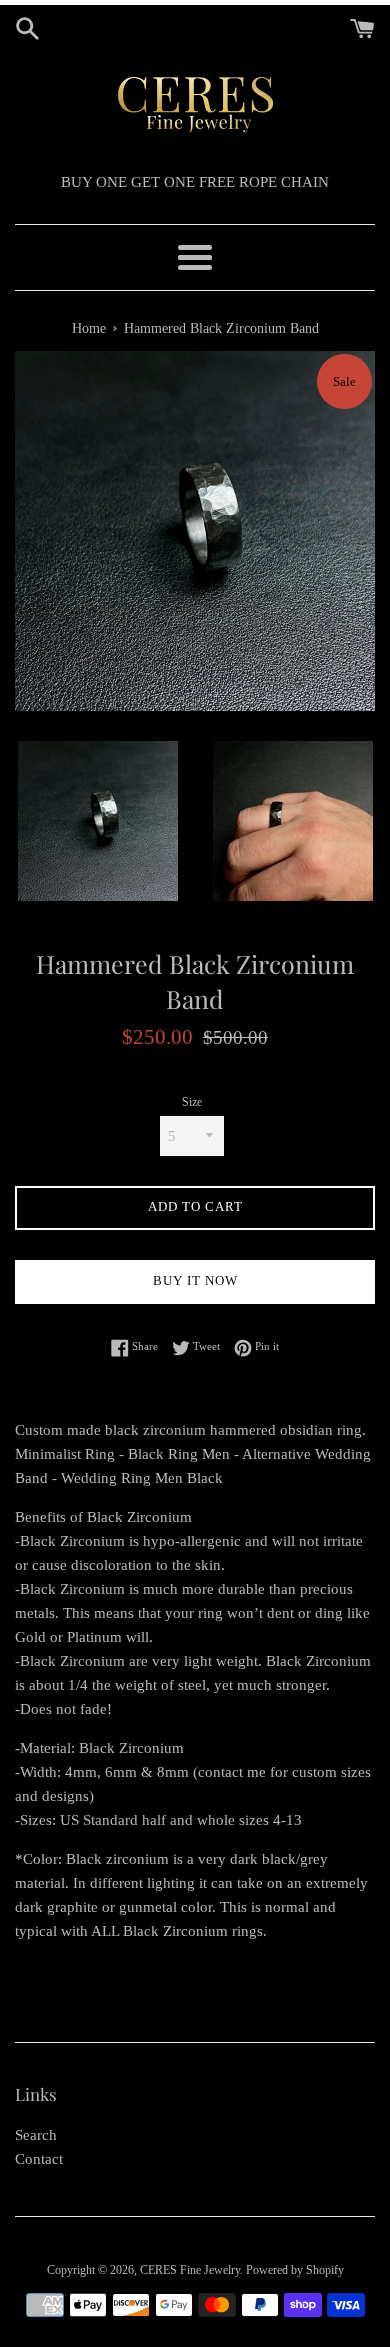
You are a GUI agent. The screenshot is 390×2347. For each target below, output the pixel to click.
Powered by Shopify (295, 2270)
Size (192, 1102)
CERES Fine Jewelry (190, 2270)
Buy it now (195, 1280)
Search (36, 2135)
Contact (39, 2159)
